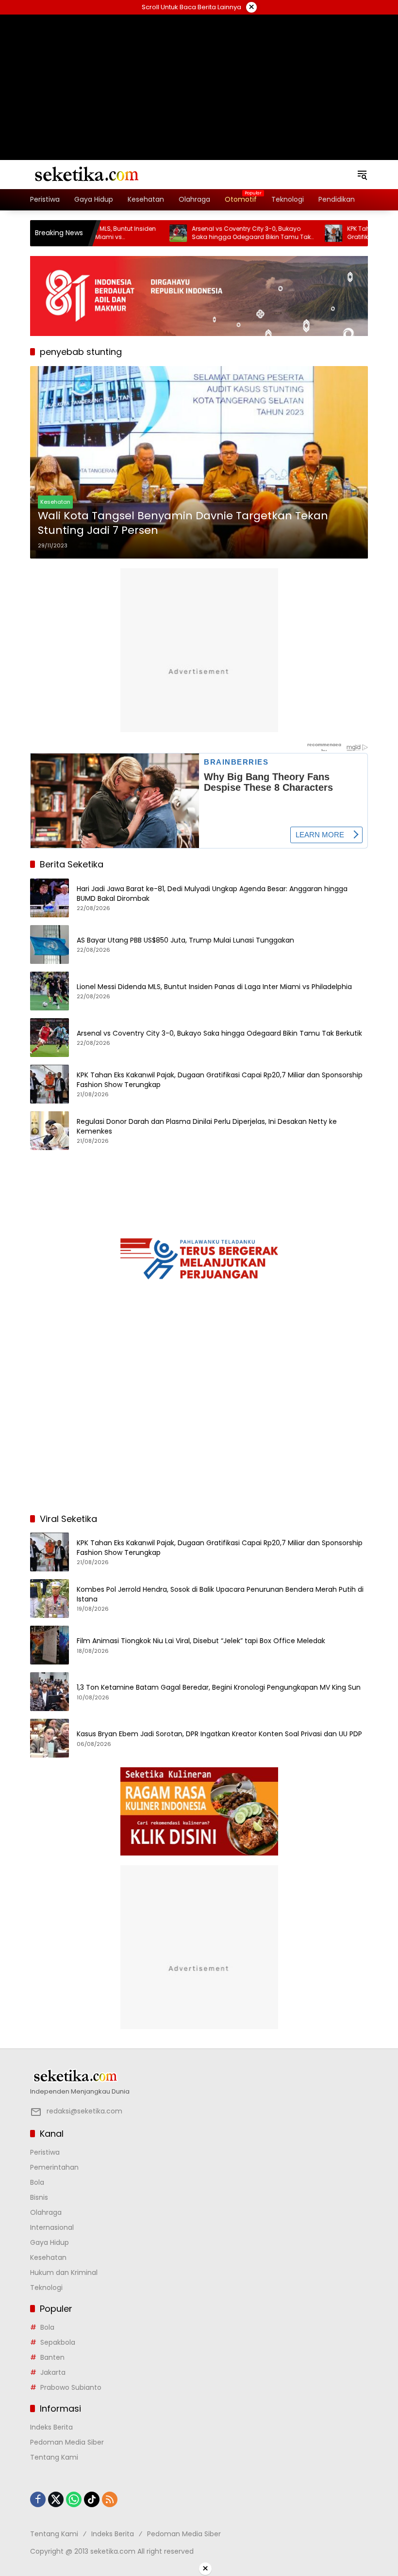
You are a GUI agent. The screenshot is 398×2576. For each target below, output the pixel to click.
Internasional (52, 2227)
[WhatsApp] (74, 2499)
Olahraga (46, 2212)
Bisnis (39, 2197)
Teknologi (46, 2288)
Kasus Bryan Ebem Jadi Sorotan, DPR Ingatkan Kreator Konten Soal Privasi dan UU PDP (219, 1734)
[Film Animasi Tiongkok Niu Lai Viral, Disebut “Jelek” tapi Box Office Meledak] (50, 1645)
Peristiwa (45, 2152)
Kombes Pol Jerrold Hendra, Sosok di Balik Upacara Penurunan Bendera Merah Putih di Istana (220, 1594)
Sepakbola (58, 2342)
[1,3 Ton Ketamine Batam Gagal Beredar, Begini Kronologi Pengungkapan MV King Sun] (50, 1692)
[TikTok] (92, 2499)
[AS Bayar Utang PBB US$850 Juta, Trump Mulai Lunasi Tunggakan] (50, 944)
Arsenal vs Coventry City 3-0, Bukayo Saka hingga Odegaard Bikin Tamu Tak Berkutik (213, 233)
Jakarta (53, 2372)
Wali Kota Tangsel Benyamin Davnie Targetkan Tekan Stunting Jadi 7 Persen (183, 523)
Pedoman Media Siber (67, 2442)
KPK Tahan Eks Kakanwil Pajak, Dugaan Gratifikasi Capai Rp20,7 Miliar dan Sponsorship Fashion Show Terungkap (220, 1080)
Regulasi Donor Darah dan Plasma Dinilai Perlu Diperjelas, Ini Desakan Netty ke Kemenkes (207, 1127)
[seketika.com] (86, 174)
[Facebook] (38, 2499)
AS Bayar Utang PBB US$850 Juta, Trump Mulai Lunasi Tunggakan (185, 940)
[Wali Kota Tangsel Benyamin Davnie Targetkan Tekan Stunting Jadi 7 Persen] (199, 463)
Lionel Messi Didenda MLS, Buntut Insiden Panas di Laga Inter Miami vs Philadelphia (214, 987)
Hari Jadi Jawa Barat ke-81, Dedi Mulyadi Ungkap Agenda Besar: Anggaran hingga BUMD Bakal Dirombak (212, 894)
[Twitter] (56, 2499)
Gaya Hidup (50, 2242)
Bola (37, 2182)
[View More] (199, 2076)
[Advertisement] (199, 75)
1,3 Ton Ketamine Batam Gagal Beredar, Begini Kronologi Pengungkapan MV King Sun (219, 1688)
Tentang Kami (54, 2457)
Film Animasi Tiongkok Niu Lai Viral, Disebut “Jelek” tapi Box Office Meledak (201, 1641)
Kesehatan (55, 502)
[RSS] (110, 2499)
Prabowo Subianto (71, 2387)
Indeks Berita (51, 2427)
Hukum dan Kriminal (64, 2272)
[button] (362, 175)
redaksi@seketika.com (84, 2111)
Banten (52, 2357)
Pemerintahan (54, 2167)
